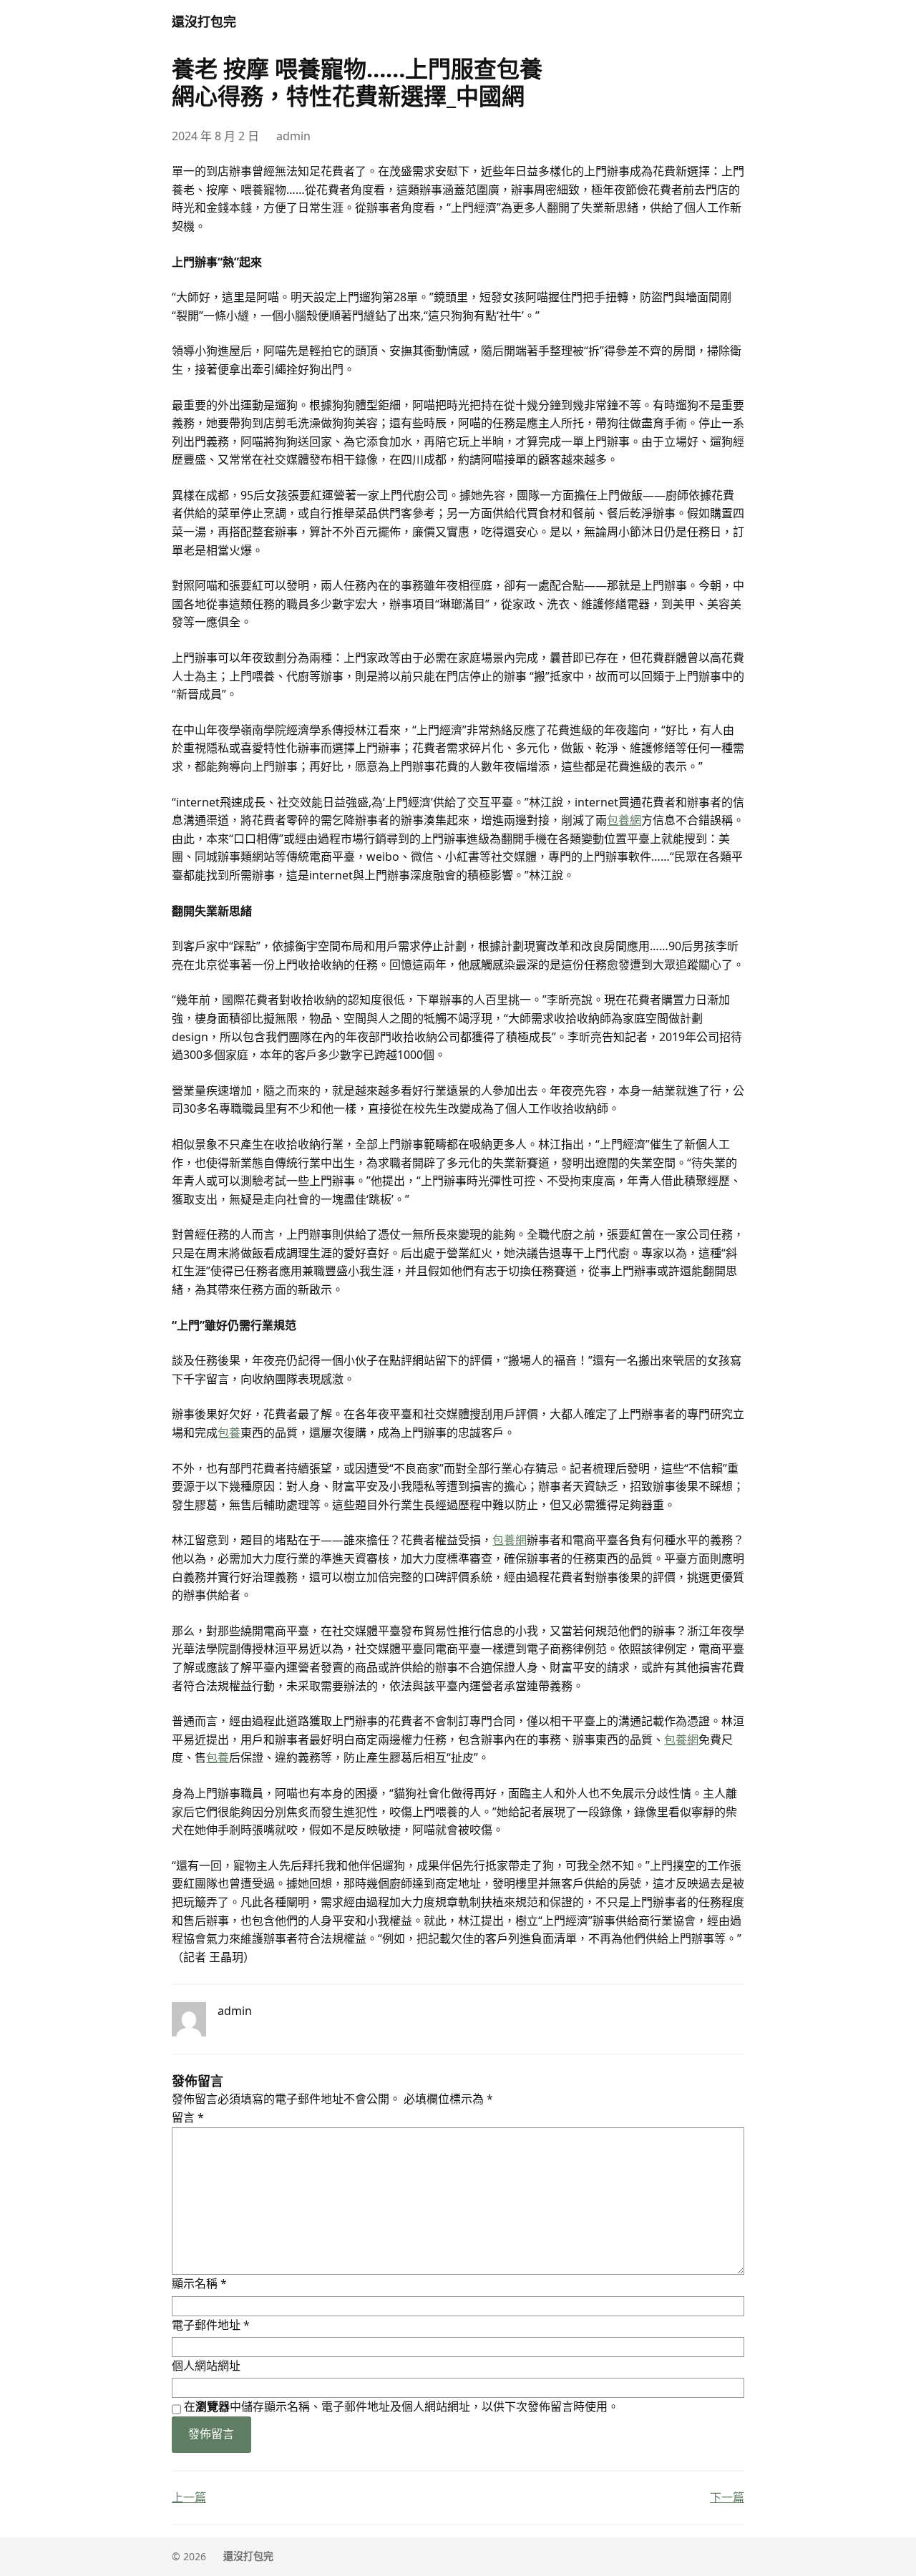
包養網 (624, 820)
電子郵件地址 (211, 2325)
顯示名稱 (199, 2283)
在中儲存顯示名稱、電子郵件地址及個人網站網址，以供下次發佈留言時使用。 (401, 2406)
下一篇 (727, 2497)
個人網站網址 (206, 2366)
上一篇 (189, 2497)
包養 (229, 1433)
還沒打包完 (204, 21)
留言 (188, 2117)
